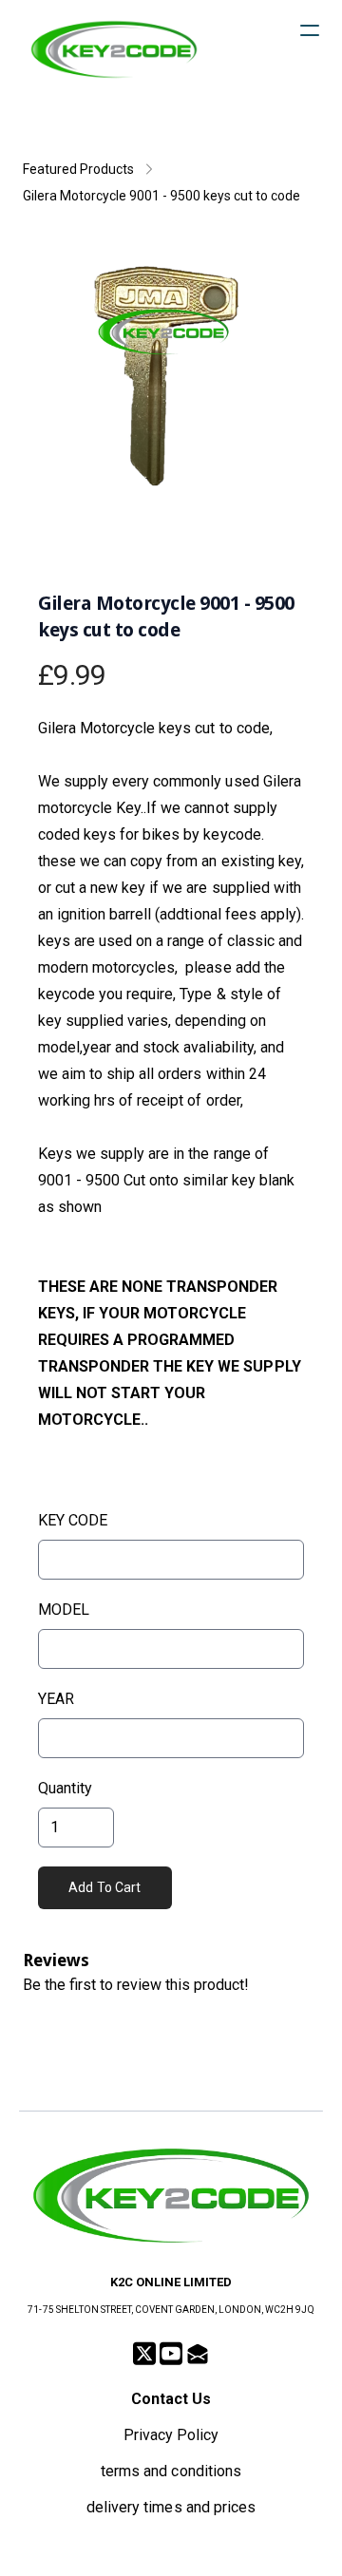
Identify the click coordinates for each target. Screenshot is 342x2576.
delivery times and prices (171, 2507)
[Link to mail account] (198, 2353)
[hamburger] (310, 30)
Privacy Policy (171, 2435)
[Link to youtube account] (171, 2353)
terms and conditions (171, 2471)
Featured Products (78, 169)
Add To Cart (105, 1887)
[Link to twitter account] (144, 2353)
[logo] (114, 49)
